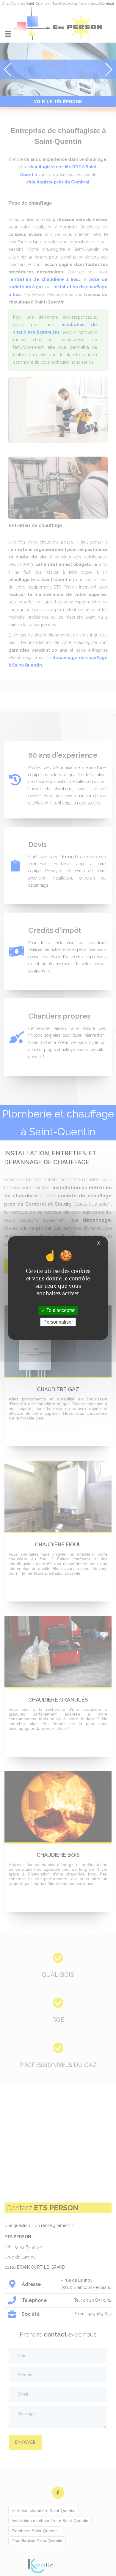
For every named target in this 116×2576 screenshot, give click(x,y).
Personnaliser (58, 1322)
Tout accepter (60, 1310)
